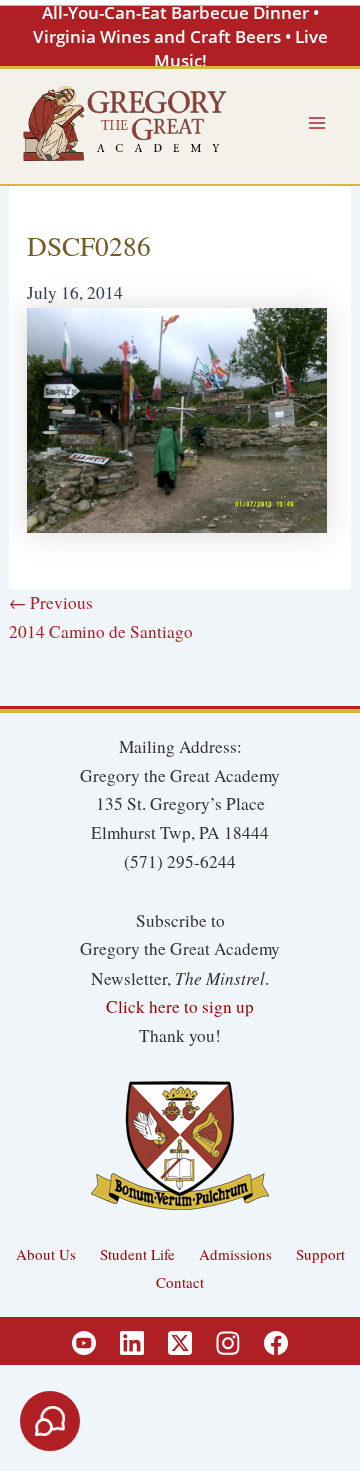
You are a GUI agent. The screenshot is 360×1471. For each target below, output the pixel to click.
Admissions (235, 1254)
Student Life (137, 1254)
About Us (46, 1254)
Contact (180, 1282)
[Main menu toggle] (317, 123)
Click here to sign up (180, 1006)
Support (320, 1254)
